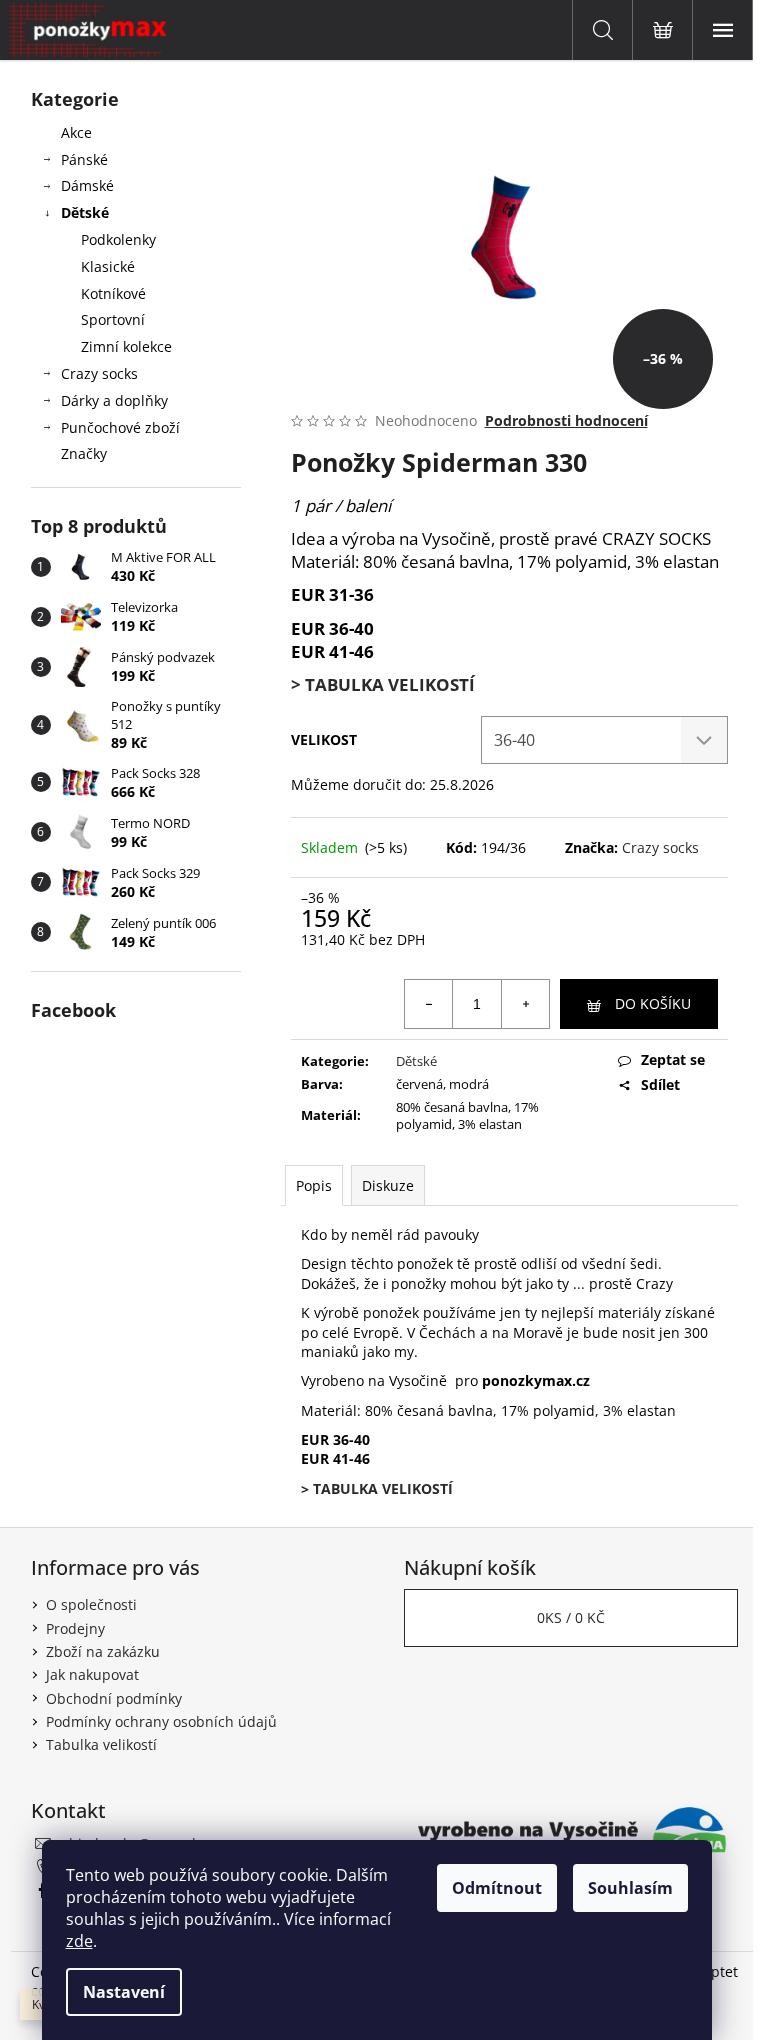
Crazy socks (99, 373)
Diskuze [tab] (388, 1185)
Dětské (85, 212)
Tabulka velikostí (101, 1744)
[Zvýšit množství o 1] (525, 1004)
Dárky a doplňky (114, 400)
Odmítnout (497, 1888)
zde (79, 1941)
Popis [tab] (314, 1185)
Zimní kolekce (126, 346)
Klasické (108, 266)
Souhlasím (630, 1888)
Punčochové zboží (120, 427)
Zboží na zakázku (103, 1651)
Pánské (84, 159)
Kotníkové (113, 293)
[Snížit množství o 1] (429, 1004)
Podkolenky (118, 239)
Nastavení (124, 1992)
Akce (76, 132)
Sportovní (113, 319)
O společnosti (91, 1604)
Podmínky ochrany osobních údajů (161, 1721)
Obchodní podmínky (114, 1698)
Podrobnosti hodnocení (566, 420)
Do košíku (653, 1003)
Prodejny (75, 1628)
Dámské (87, 185)
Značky (84, 453)
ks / (571, 1617)
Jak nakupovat (92, 1674)
